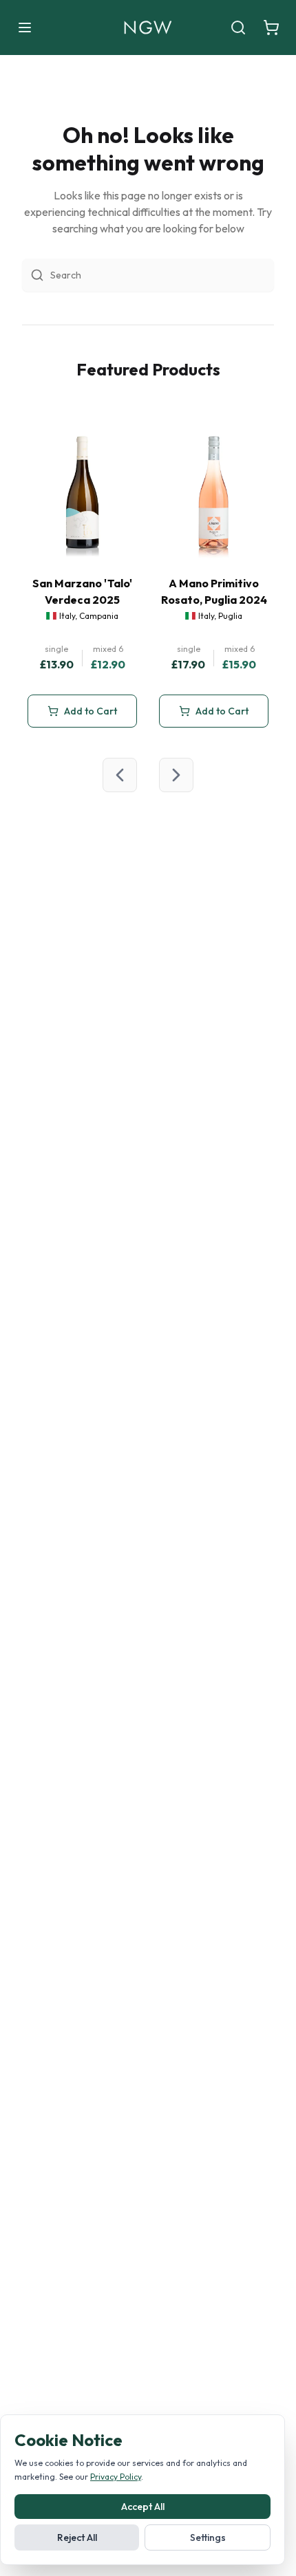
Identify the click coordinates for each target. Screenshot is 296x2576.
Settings (208, 2537)
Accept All (143, 2507)
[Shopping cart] (271, 28)
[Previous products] (120, 775)
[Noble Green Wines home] (148, 28)
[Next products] (176, 775)
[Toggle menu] (25, 28)
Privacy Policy (116, 2477)
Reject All (77, 2537)
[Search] (238, 28)
